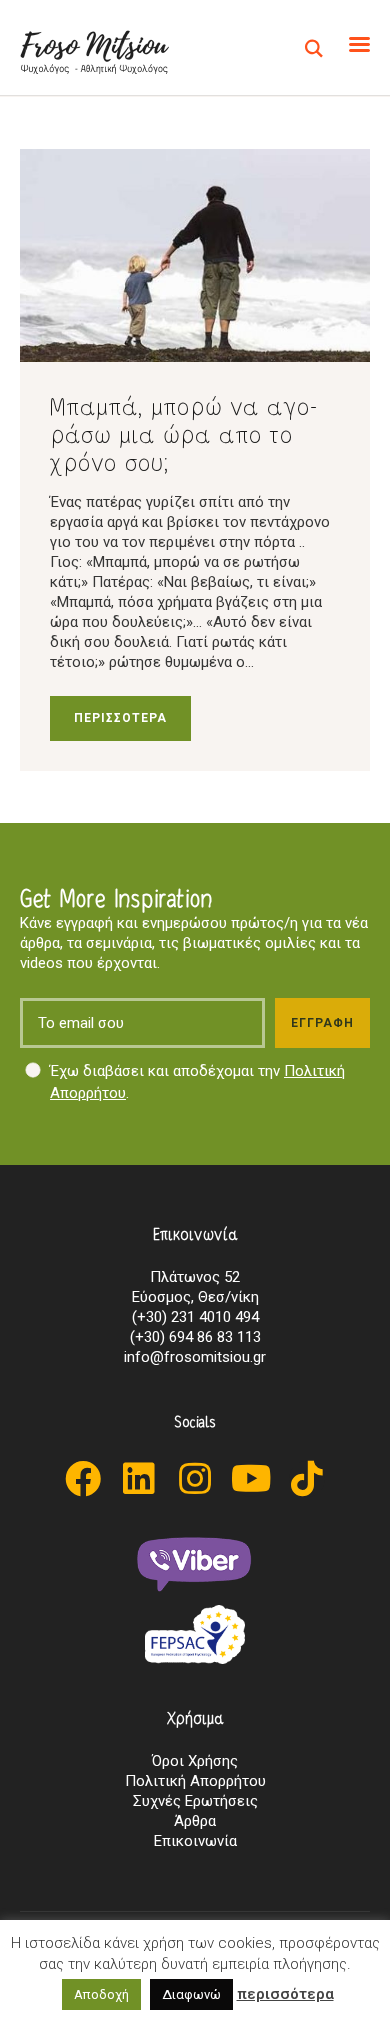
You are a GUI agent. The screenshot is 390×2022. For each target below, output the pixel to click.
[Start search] (314, 49)
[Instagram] (195, 1479)
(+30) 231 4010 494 (195, 1317)
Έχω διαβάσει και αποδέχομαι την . (197, 1082)
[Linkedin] (139, 1479)
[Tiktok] (307, 1479)
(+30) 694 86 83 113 (195, 1337)
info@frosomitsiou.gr (195, 1357)
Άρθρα (195, 1821)
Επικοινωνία (195, 1841)
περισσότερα (285, 1994)
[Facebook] (83, 1479)
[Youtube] (251, 1479)
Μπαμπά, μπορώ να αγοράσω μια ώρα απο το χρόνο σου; (184, 434)
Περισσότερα (120, 718)
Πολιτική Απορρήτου (195, 1781)
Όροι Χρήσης (195, 1761)
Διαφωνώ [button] (191, 1994)
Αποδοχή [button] (101, 1994)
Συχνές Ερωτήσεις (195, 1801)
